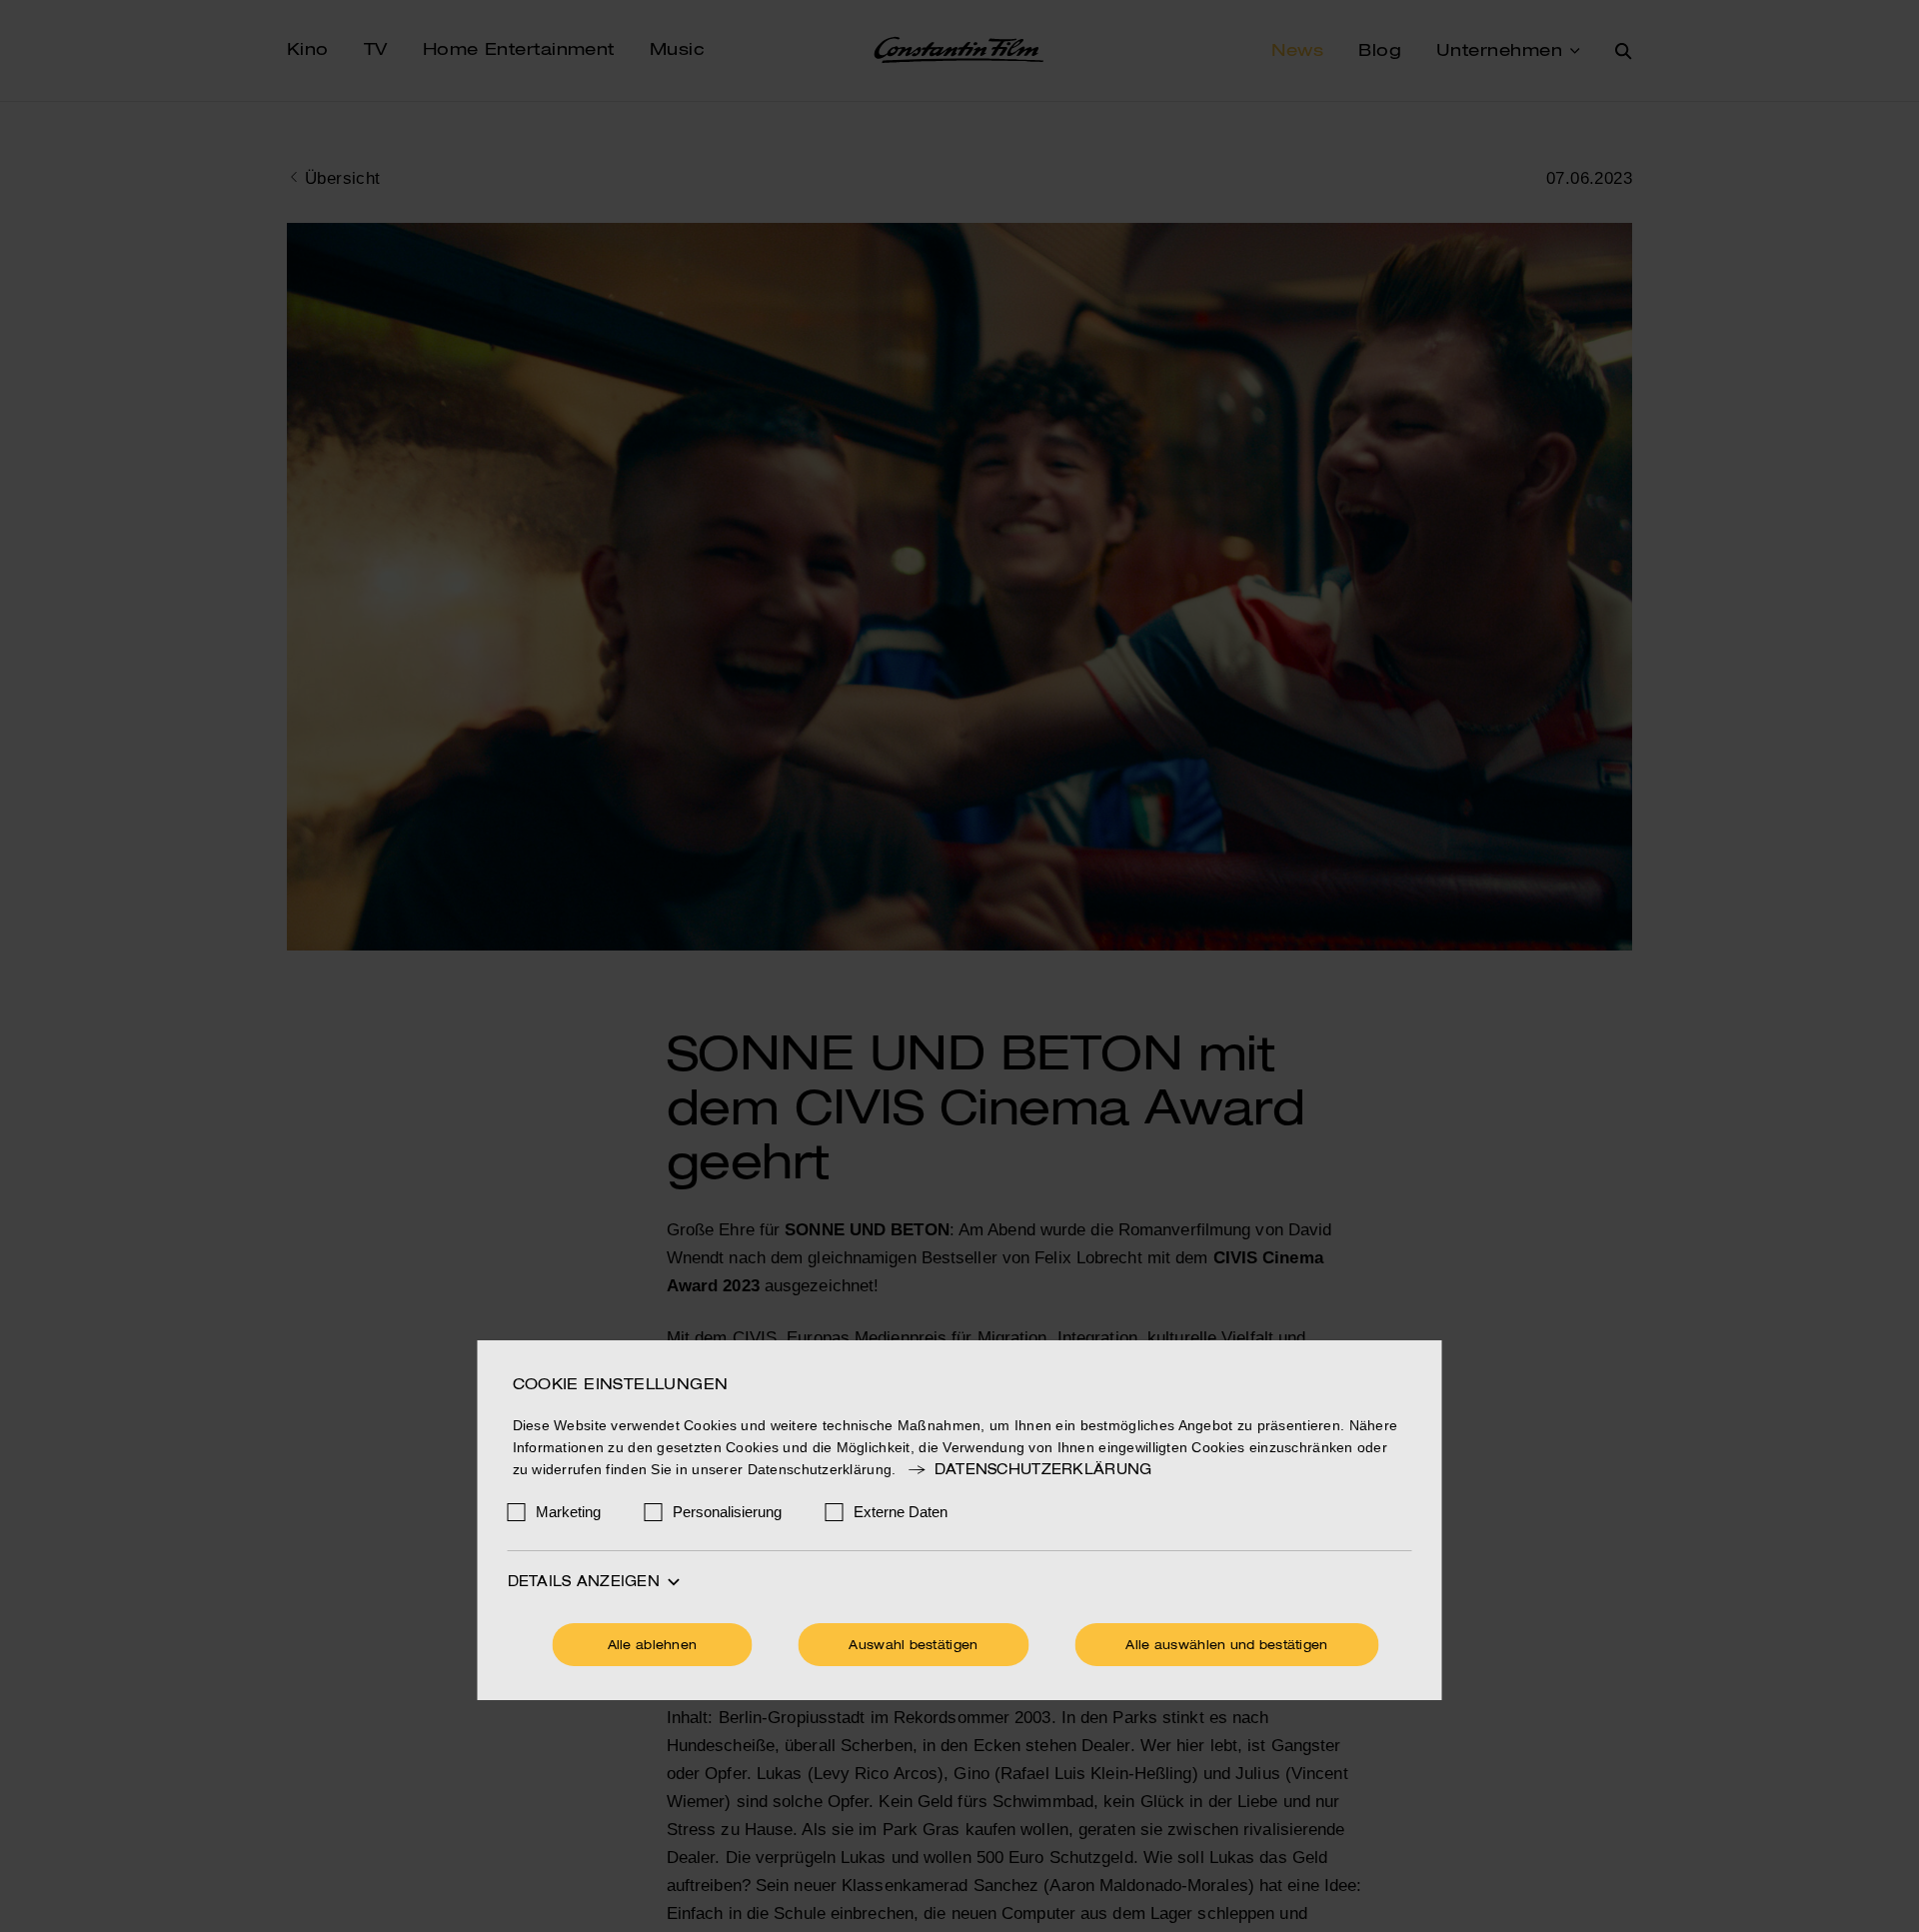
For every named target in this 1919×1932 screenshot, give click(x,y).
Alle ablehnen (653, 1646)
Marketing (568, 1512)
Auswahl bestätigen (913, 1646)
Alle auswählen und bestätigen (1226, 1646)
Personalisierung (727, 1512)
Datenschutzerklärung (1043, 1470)
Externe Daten (901, 1512)
